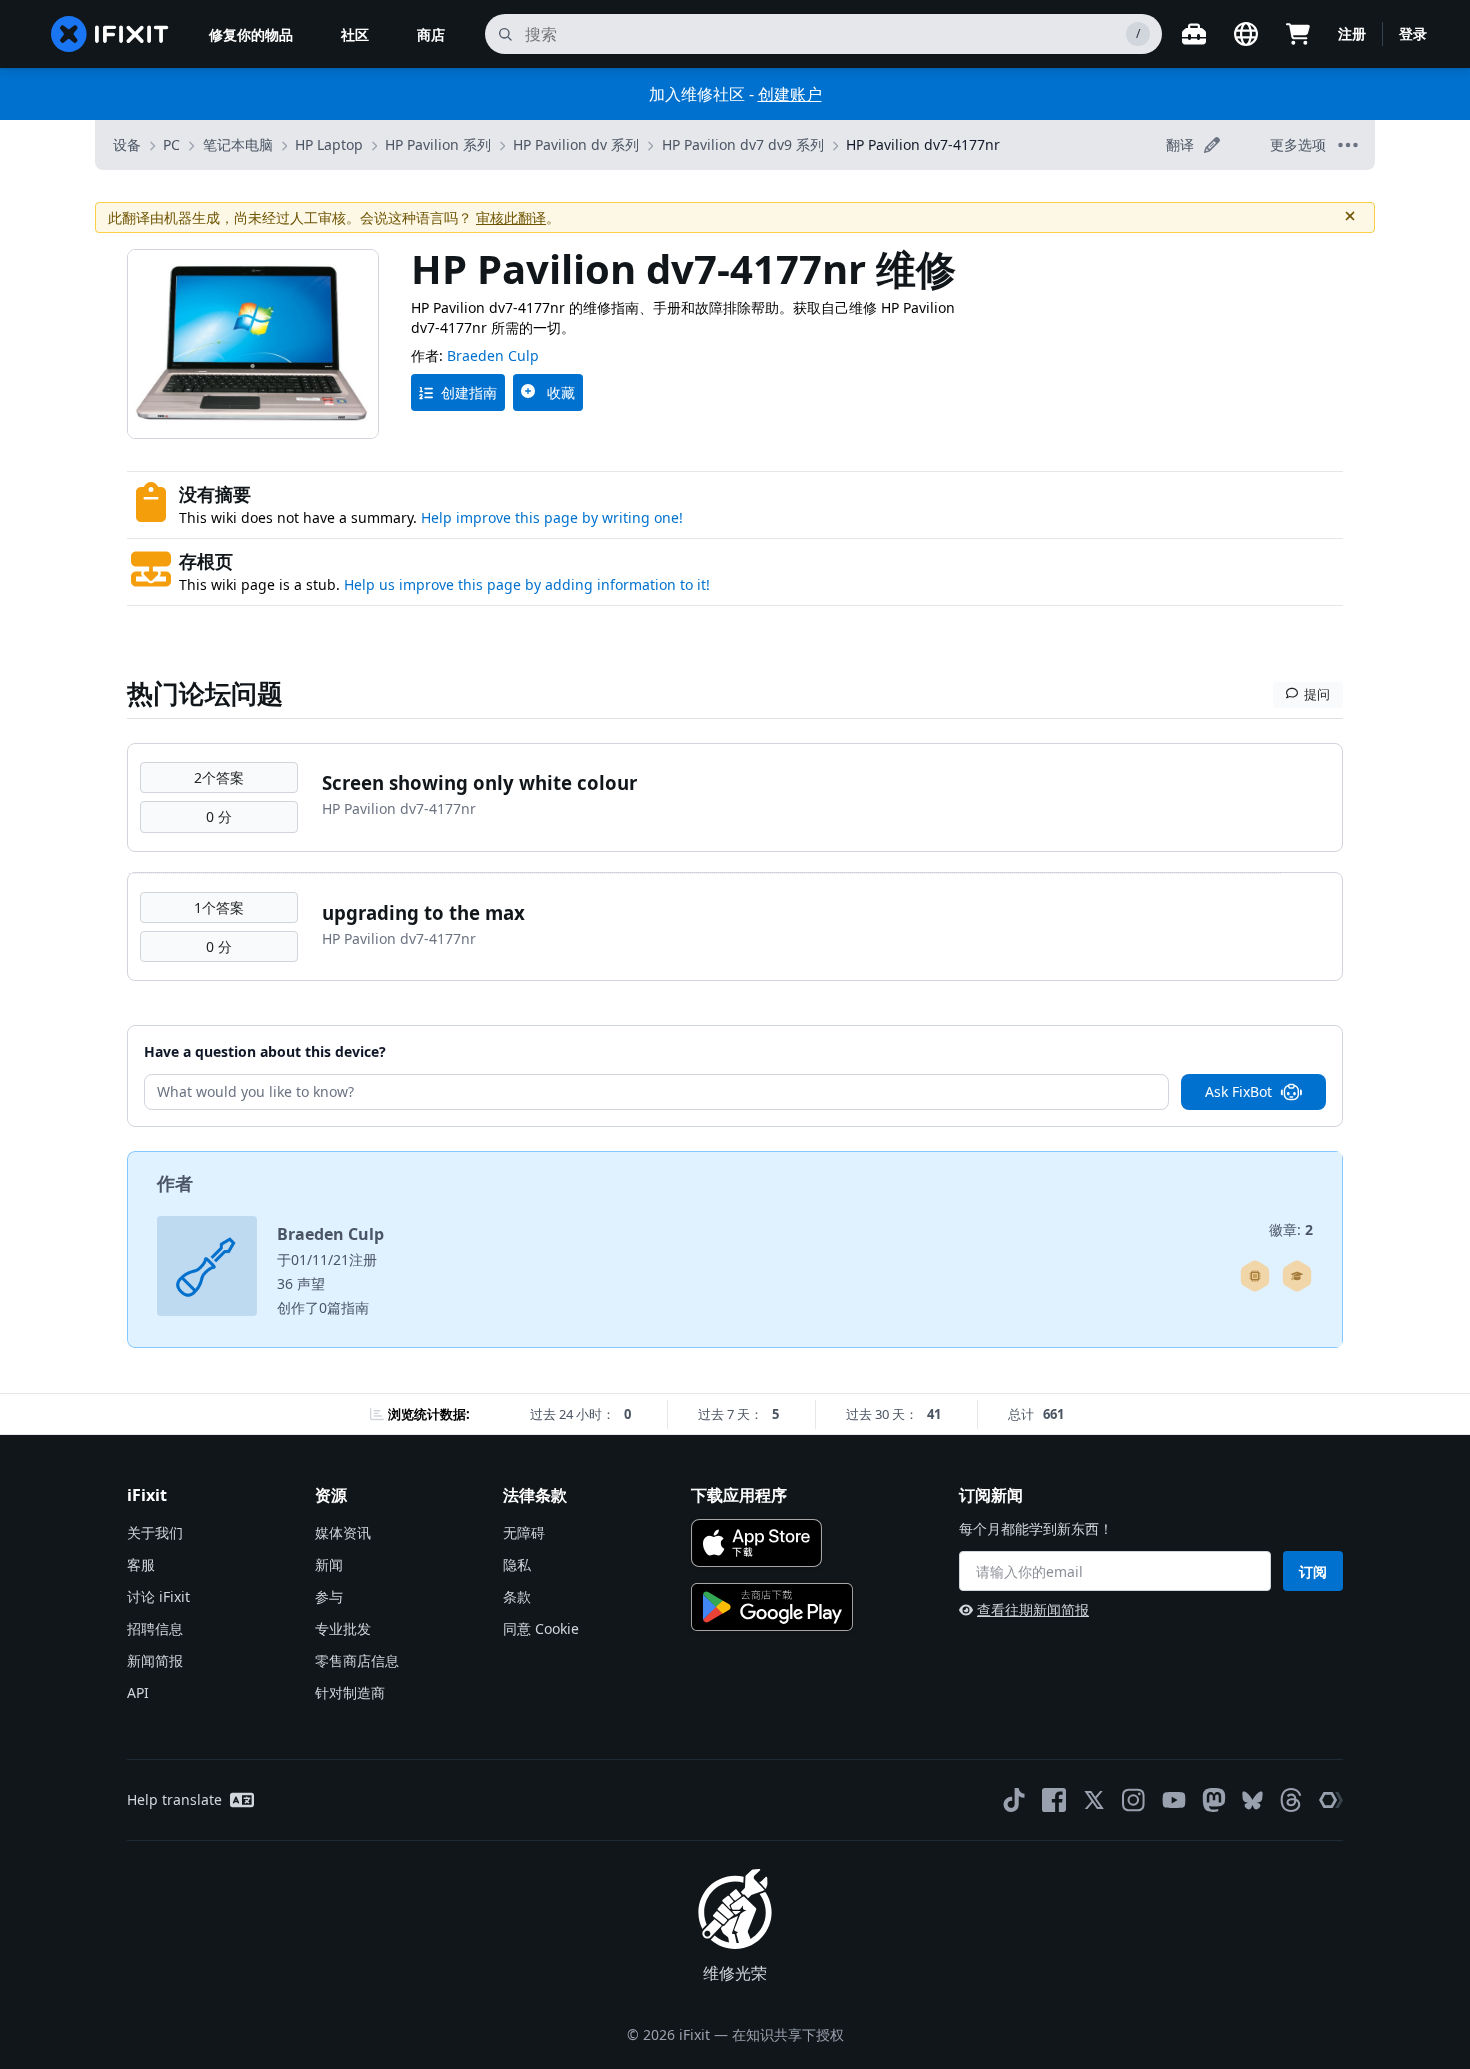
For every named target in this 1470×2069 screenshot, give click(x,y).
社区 (355, 34)
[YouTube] (1174, 1800)
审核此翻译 (511, 217)
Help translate (174, 1799)
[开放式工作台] (1194, 34)
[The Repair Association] (1331, 1800)
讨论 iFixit (158, 1596)
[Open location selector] (1246, 34)
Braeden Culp (493, 355)
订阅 (1313, 1571)
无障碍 (524, 1532)
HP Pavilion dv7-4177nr (923, 144)
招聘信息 (155, 1628)
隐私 (517, 1564)
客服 (141, 1564)
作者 (175, 1183)
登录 (1413, 33)
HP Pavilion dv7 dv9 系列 (743, 144)
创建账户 (790, 94)
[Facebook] (1054, 1800)
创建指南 (469, 392)
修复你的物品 (251, 34)
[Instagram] (1134, 1800)
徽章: (1291, 1229)
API (138, 1692)
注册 (1352, 33)
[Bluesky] (1252, 1800)
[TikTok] (1014, 1800)
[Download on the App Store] (756, 1543)
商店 (431, 34)
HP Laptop (329, 144)
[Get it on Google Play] (772, 1607)
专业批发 (343, 1628)
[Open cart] (1298, 34)
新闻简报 (155, 1660)
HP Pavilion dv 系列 (576, 144)
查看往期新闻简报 (1033, 1609)
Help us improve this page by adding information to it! (527, 584)
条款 (517, 1596)
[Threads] (1291, 1800)
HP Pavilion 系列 (438, 144)
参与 (329, 1596)
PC (171, 144)
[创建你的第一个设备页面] (1255, 1276)
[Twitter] (1094, 1800)
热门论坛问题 (205, 693)
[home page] (110, 34)
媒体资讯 (343, 1532)
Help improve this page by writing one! (552, 517)
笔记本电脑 (238, 144)
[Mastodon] (1214, 1800)
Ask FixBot (1238, 1091)
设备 (127, 144)
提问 (1317, 694)
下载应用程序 (739, 1495)
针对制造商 (350, 1692)
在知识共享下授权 (788, 2034)
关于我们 (155, 1532)
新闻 (329, 1564)
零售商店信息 (357, 1660)
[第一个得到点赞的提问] (1297, 1276)
